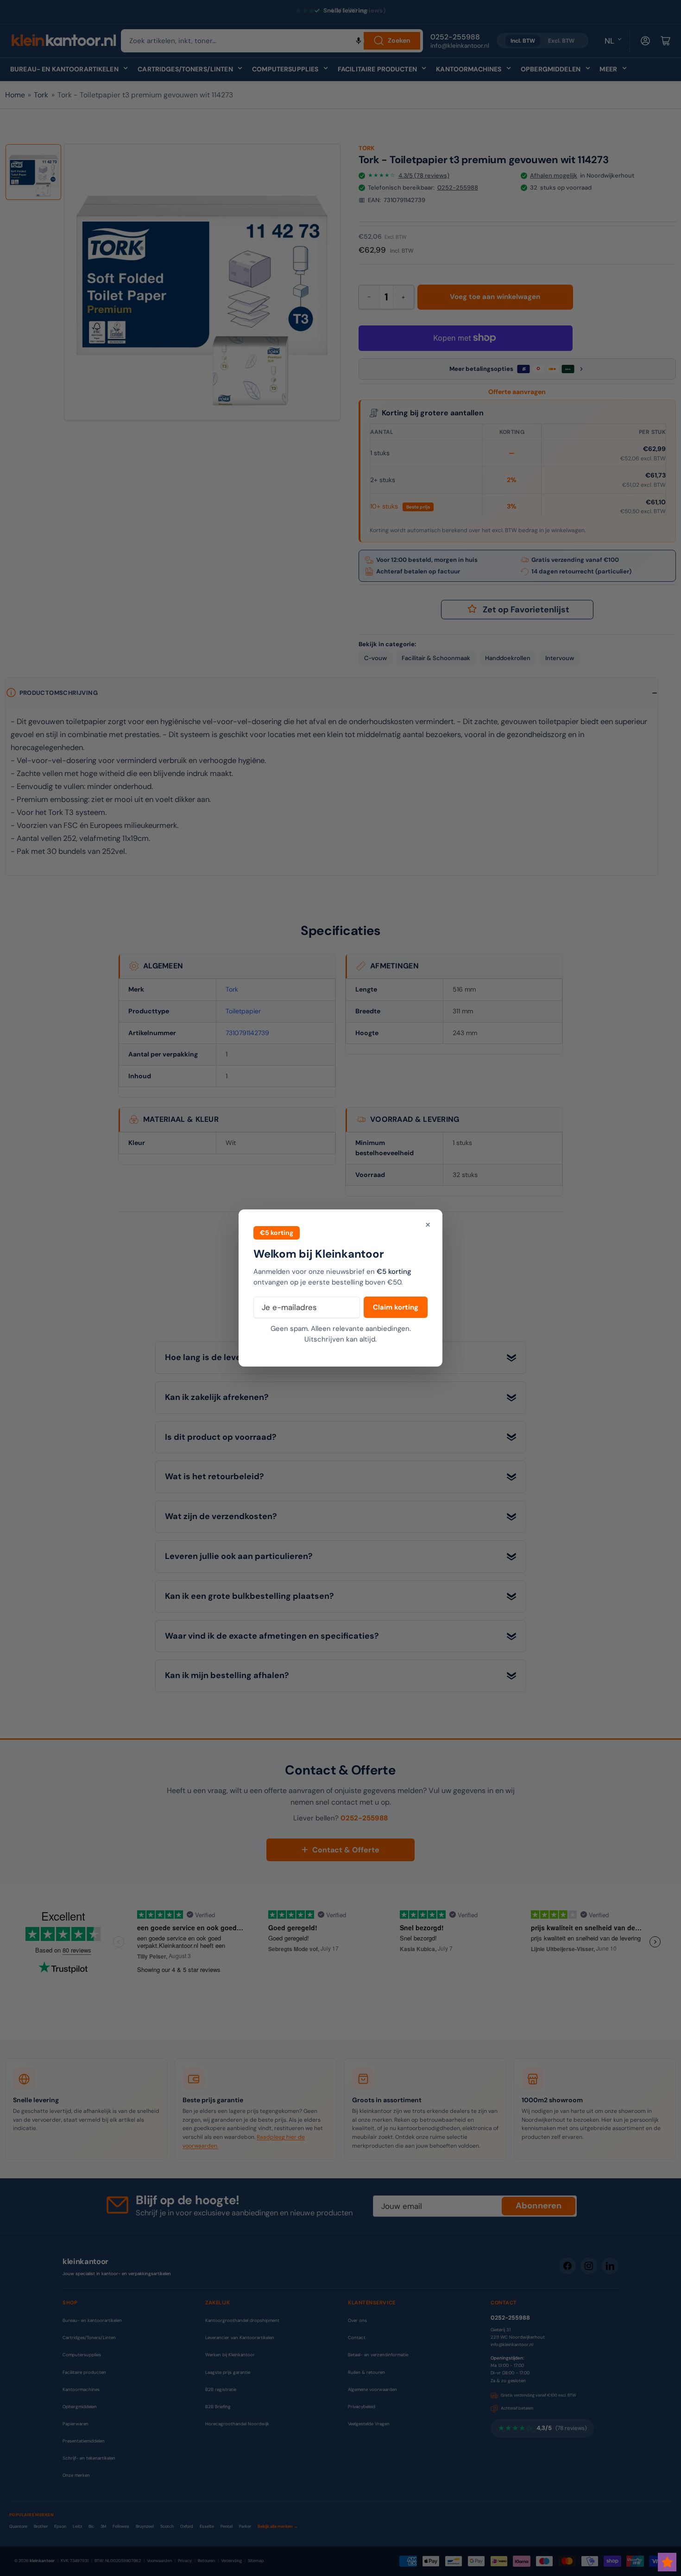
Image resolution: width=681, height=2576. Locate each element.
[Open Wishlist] (667, 2562)
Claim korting (396, 1307)
